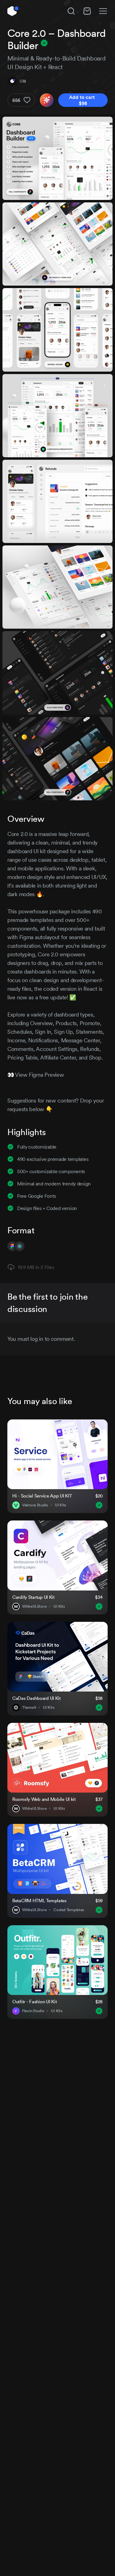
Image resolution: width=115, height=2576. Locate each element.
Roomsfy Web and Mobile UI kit (44, 1799)
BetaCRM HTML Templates (39, 1901)
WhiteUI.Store (34, 1606)
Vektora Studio (35, 1505)
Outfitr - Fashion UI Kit (34, 2002)
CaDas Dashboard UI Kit (36, 1698)
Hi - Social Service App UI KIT (42, 1496)
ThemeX (29, 1708)
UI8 (23, 81)
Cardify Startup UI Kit (33, 1597)
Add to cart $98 (83, 100)
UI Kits (61, 1505)
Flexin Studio (33, 2011)
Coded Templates (69, 1910)
